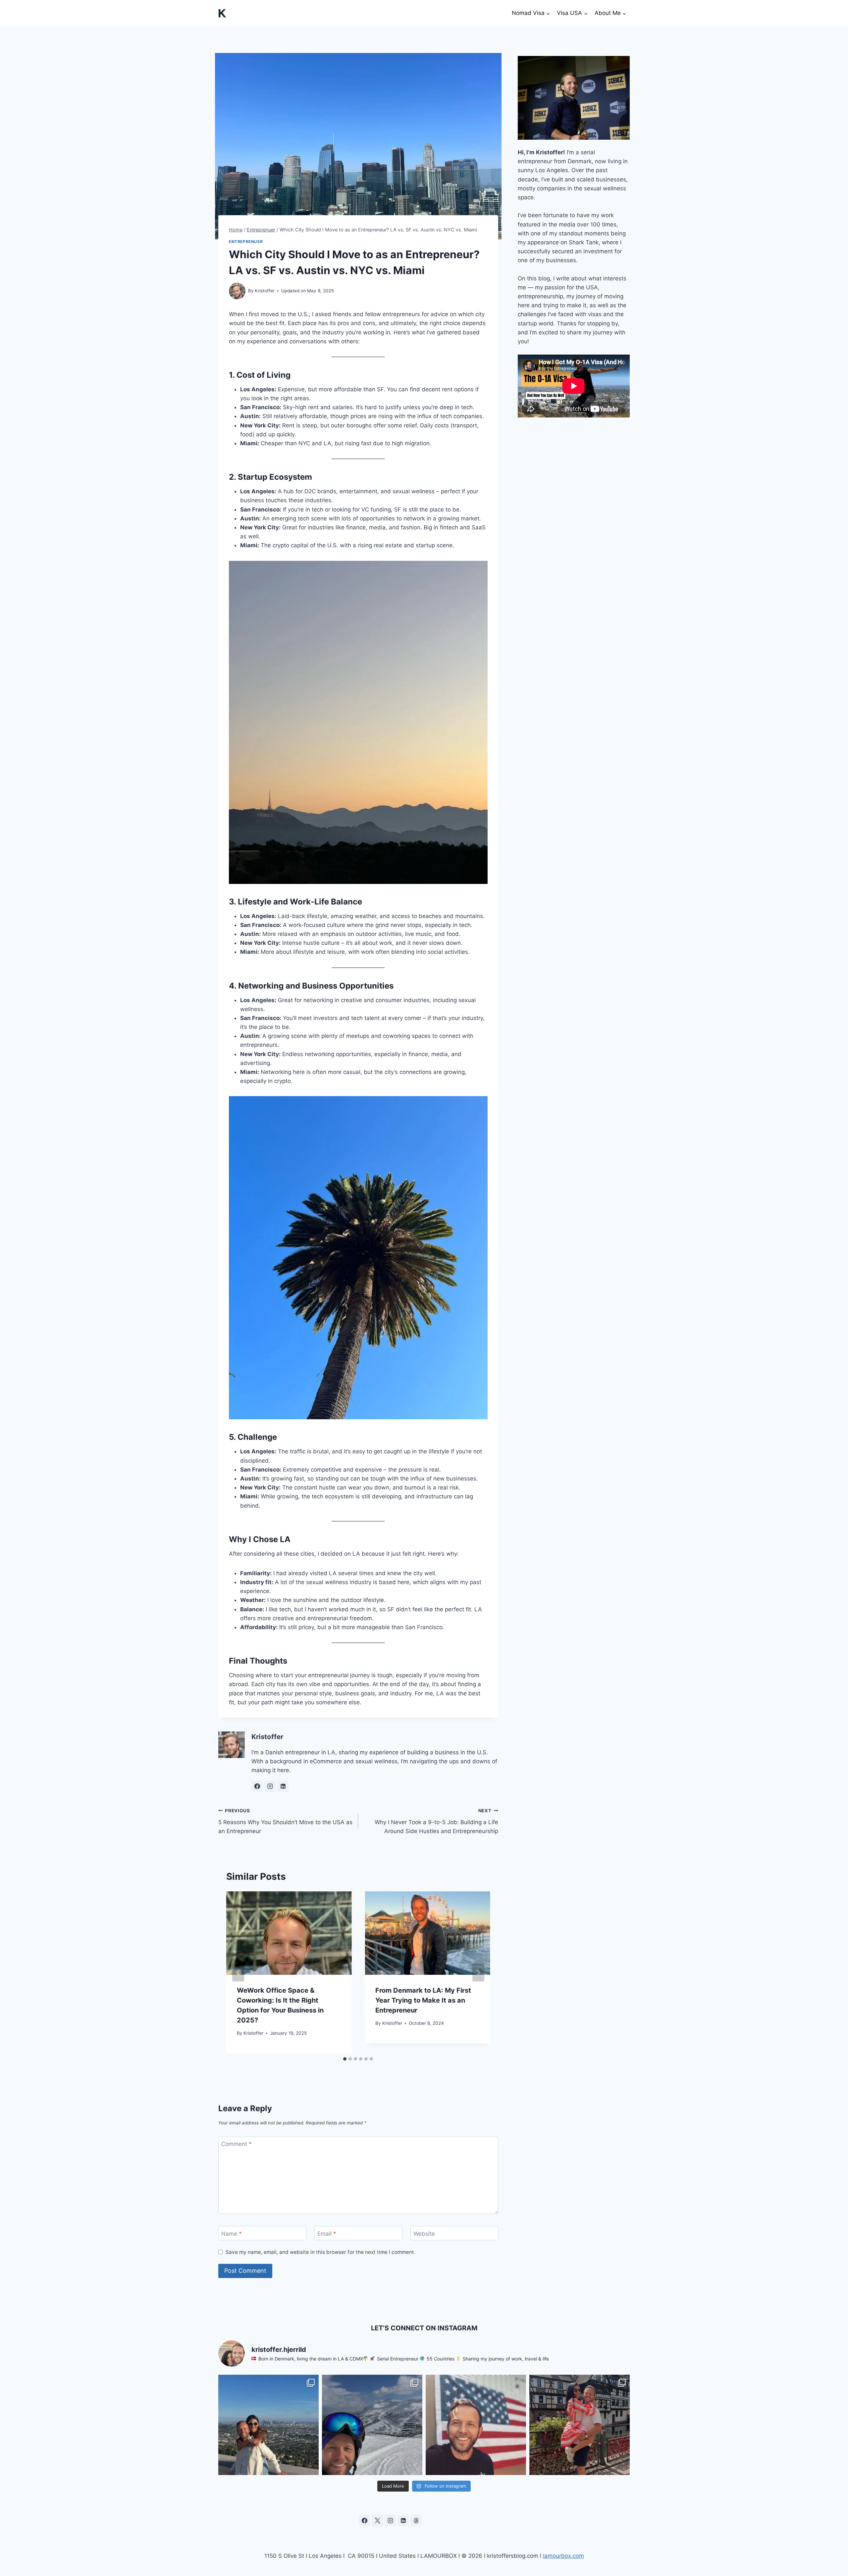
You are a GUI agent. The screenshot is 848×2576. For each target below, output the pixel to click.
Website (424, 2233)
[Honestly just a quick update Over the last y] (476, 2425)
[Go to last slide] (238, 1972)
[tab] (345, 2059)
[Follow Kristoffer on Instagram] (270, 1786)
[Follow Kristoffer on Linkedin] (283, 1786)
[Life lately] (268, 2425)
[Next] (478, 1972)
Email (327, 2233)
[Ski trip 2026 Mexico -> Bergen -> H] (372, 2425)
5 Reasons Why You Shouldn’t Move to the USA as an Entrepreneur (285, 1821)
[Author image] (237, 291)
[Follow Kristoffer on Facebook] (257, 1786)
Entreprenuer (246, 242)
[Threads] (416, 2520)
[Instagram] (390, 2520)
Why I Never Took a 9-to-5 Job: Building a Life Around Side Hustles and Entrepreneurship (436, 1821)
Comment (237, 2144)
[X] (377, 2520)
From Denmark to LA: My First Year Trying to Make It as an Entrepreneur (423, 2000)
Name (232, 2233)
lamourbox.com (563, 2556)
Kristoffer (265, 291)
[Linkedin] (403, 2520)
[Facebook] (364, 2520)
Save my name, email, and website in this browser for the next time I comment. (320, 2252)
